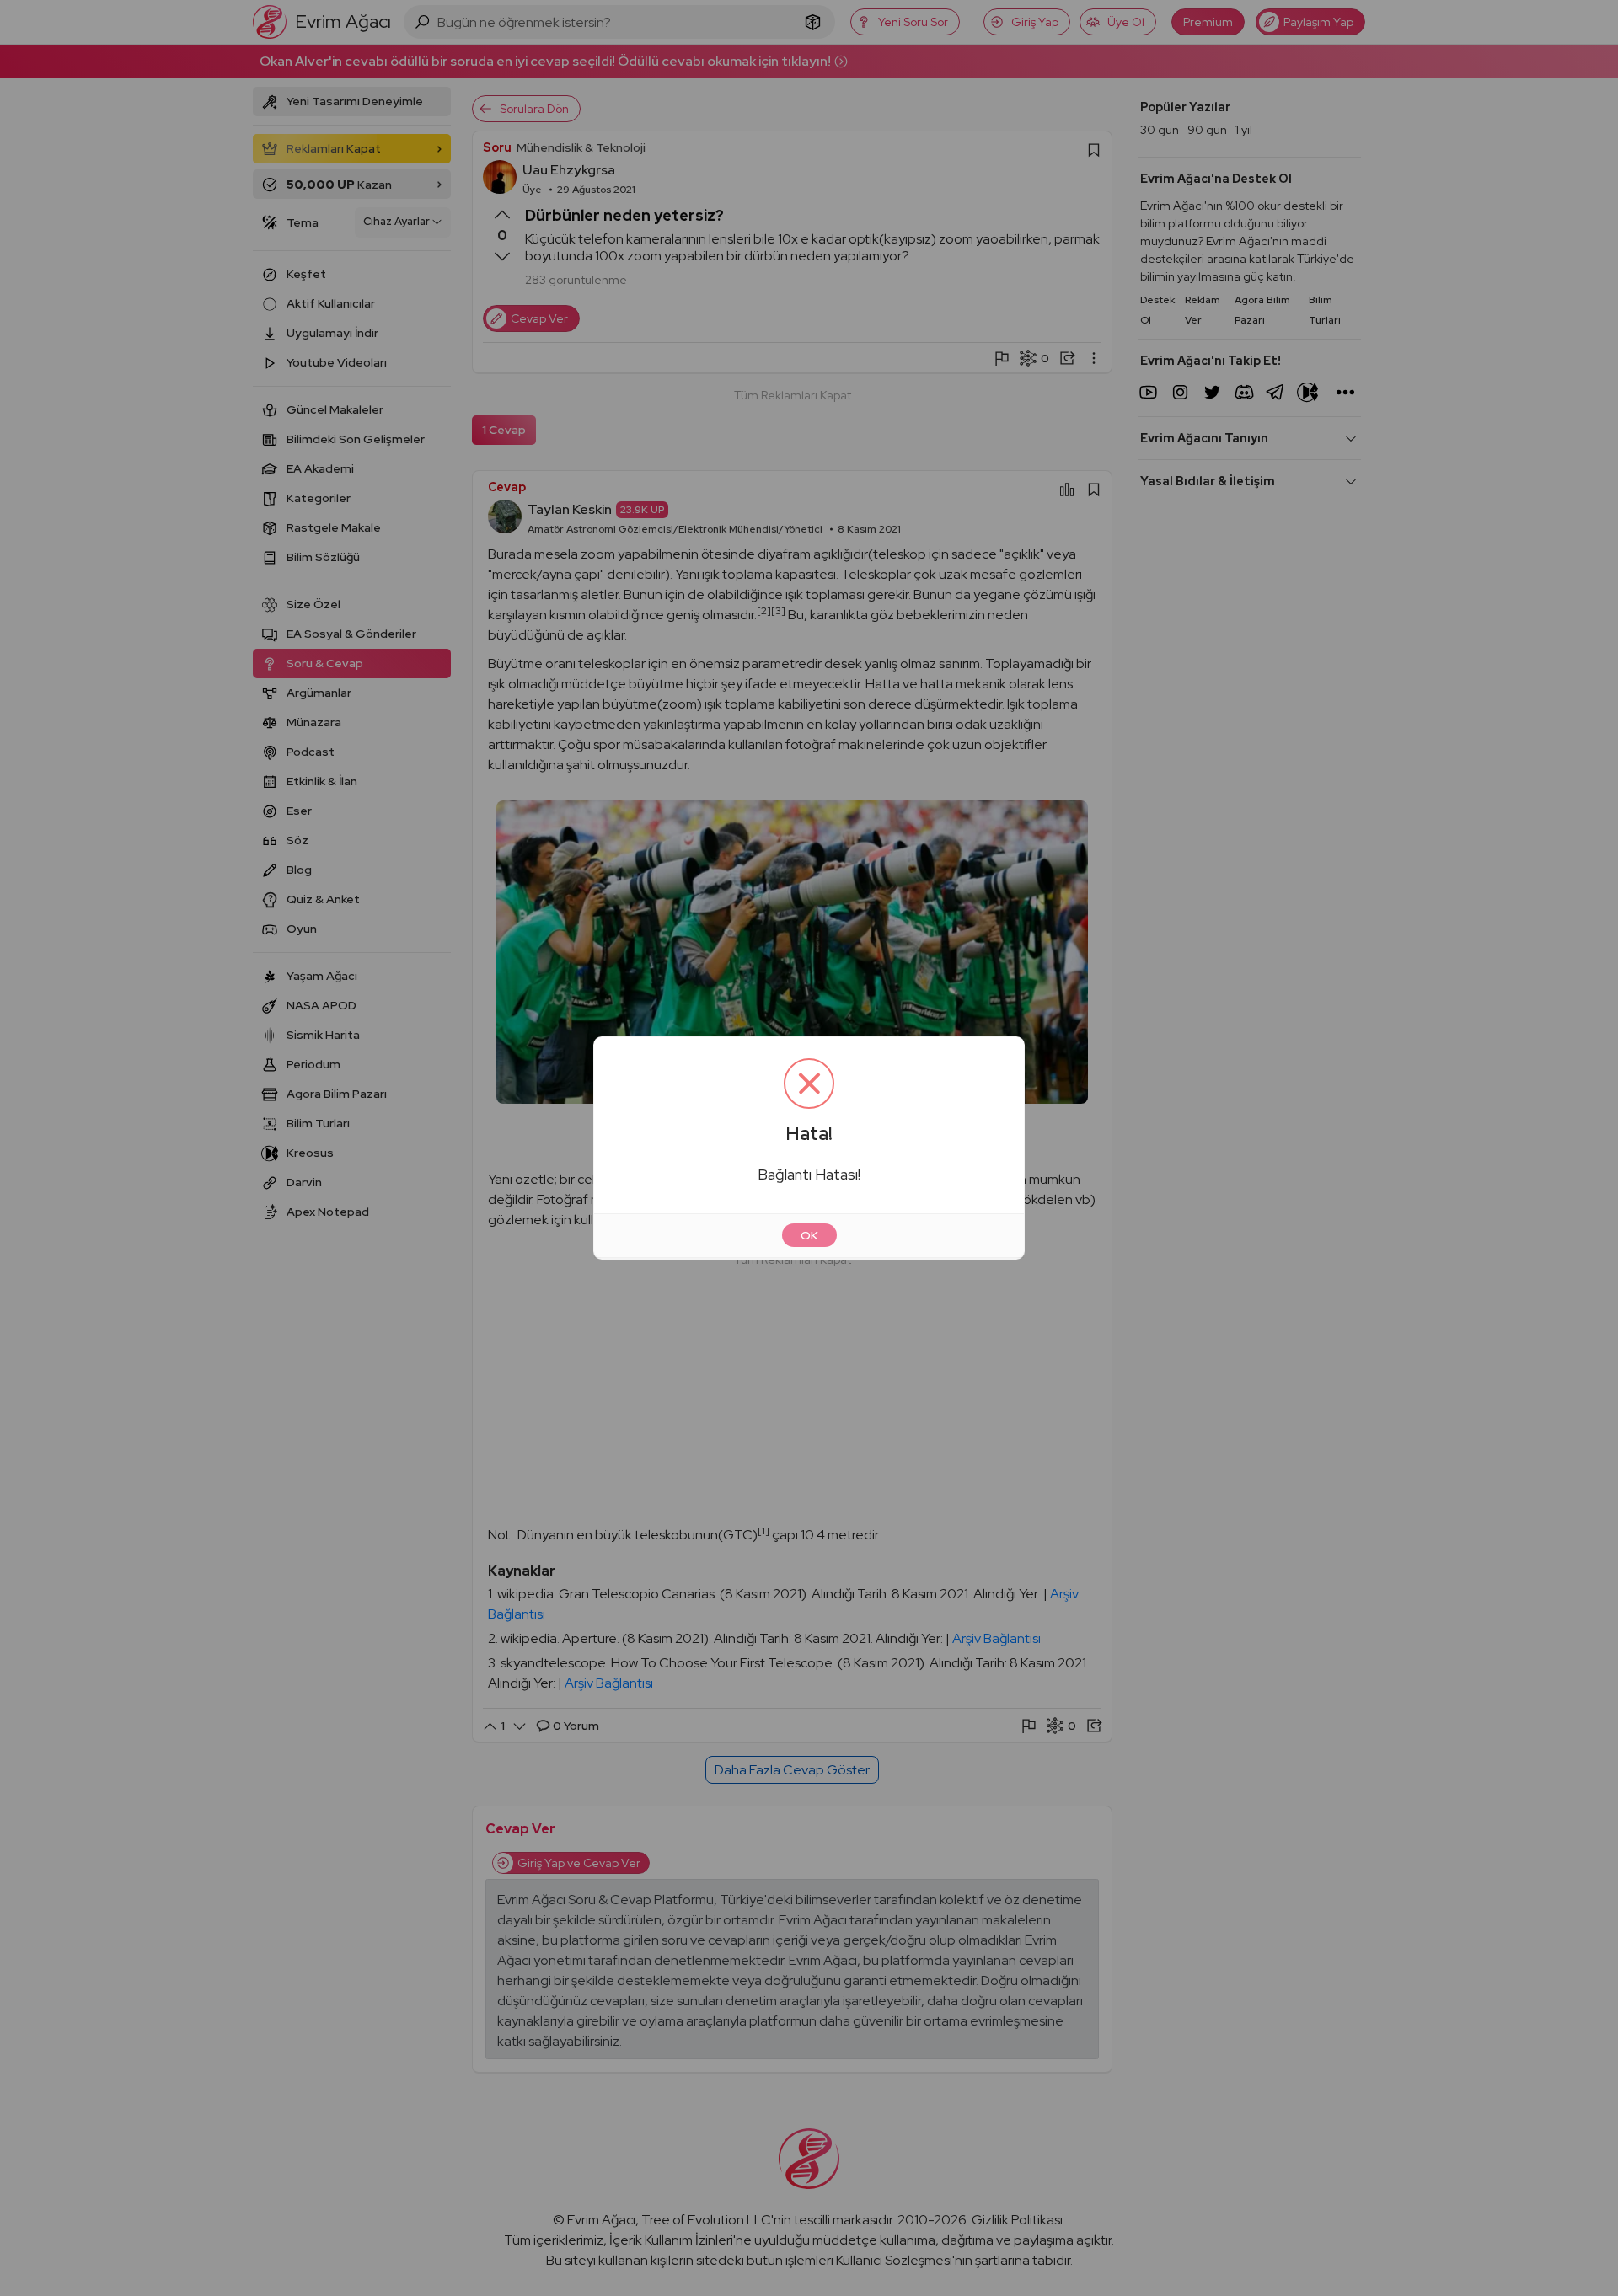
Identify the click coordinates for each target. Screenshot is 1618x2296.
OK (809, 1235)
